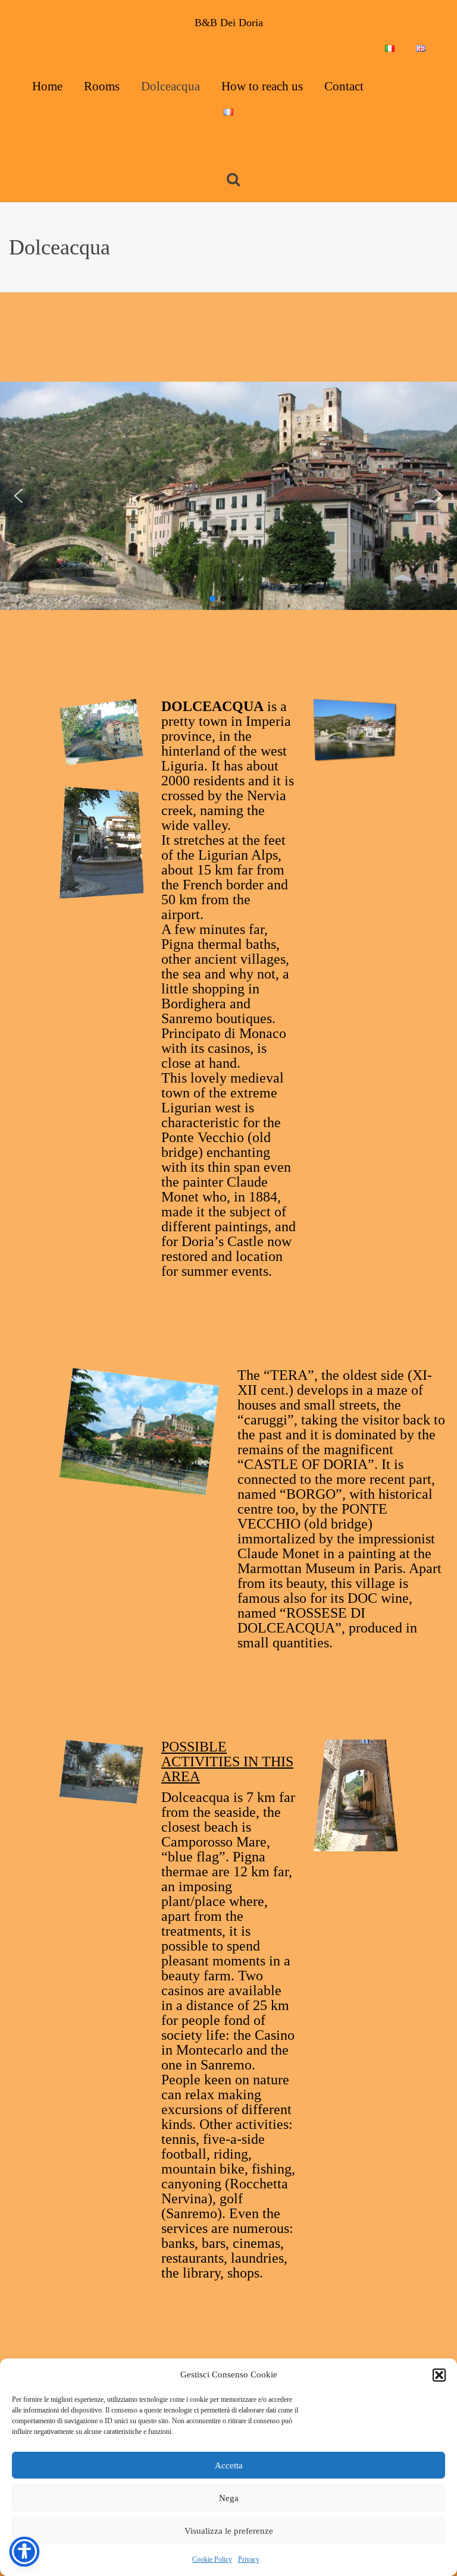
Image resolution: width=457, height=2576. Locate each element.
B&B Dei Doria (229, 23)
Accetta (229, 2465)
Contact (344, 86)
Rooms (102, 86)
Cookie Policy (212, 2559)
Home (47, 86)
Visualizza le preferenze (229, 2531)
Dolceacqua (170, 86)
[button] (439, 2375)
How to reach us (262, 86)
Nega (229, 2498)
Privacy (249, 2559)
